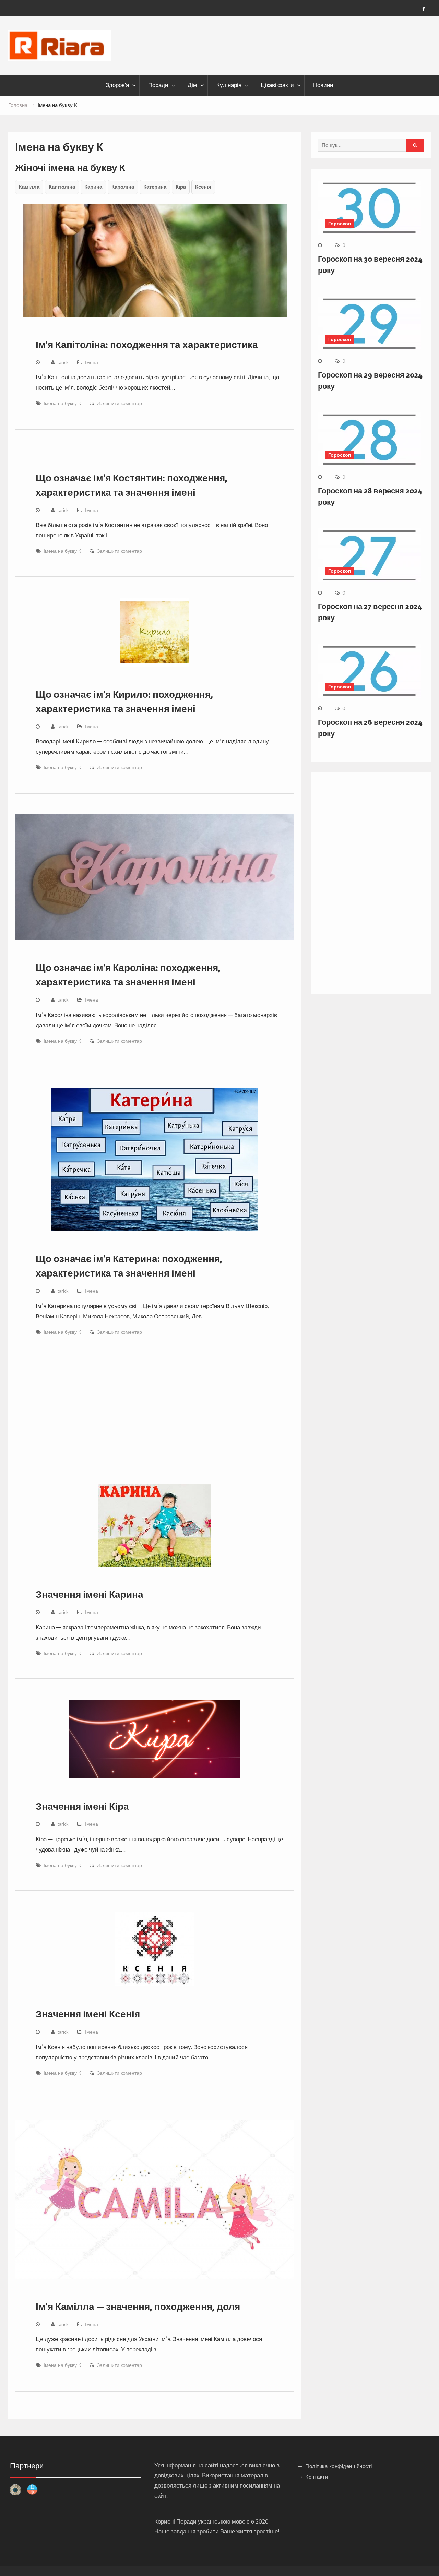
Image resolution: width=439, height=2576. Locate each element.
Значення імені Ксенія (88, 2014)
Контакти (317, 2477)
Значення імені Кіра (82, 1806)
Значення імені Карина (90, 1594)
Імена (92, 362)
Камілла (29, 187)
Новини (323, 85)
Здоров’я (117, 85)
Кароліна (123, 187)
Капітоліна (62, 187)
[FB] (424, 9)
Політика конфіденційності (339, 2466)
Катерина (155, 187)
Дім (192, 85)
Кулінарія (229, 85)
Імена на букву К (62, 403)
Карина (93, 187)
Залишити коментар (120, 403)
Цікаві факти (277, 85)
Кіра (181, 187)
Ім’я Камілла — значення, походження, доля (138, 2307)
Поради (158, 85)
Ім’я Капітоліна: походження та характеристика (147, 345)
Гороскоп (340, 224)
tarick (63, 362)
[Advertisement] (155, 1430)
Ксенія (203, 187)
